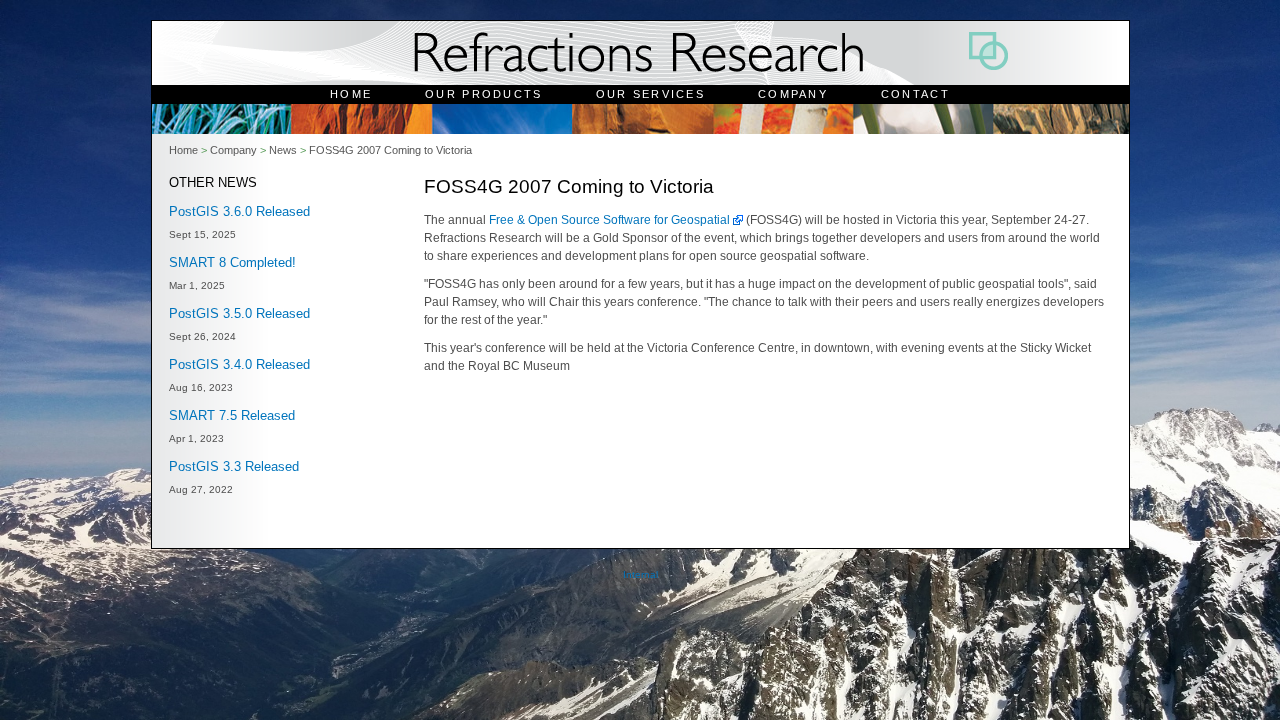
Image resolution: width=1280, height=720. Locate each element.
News (283, 150)
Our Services (650, 94)
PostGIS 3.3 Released (234, 466)
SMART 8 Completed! (232, 262)
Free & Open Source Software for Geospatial (609, 220)
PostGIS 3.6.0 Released (239, 211)
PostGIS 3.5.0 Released (239, 313)
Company (793, 94)
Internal (640, 574)
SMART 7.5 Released (232, 415)
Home (351, 94)
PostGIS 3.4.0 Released (239, 364)
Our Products (483, 94)
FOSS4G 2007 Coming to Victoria (390, 150)
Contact (915, 94)
